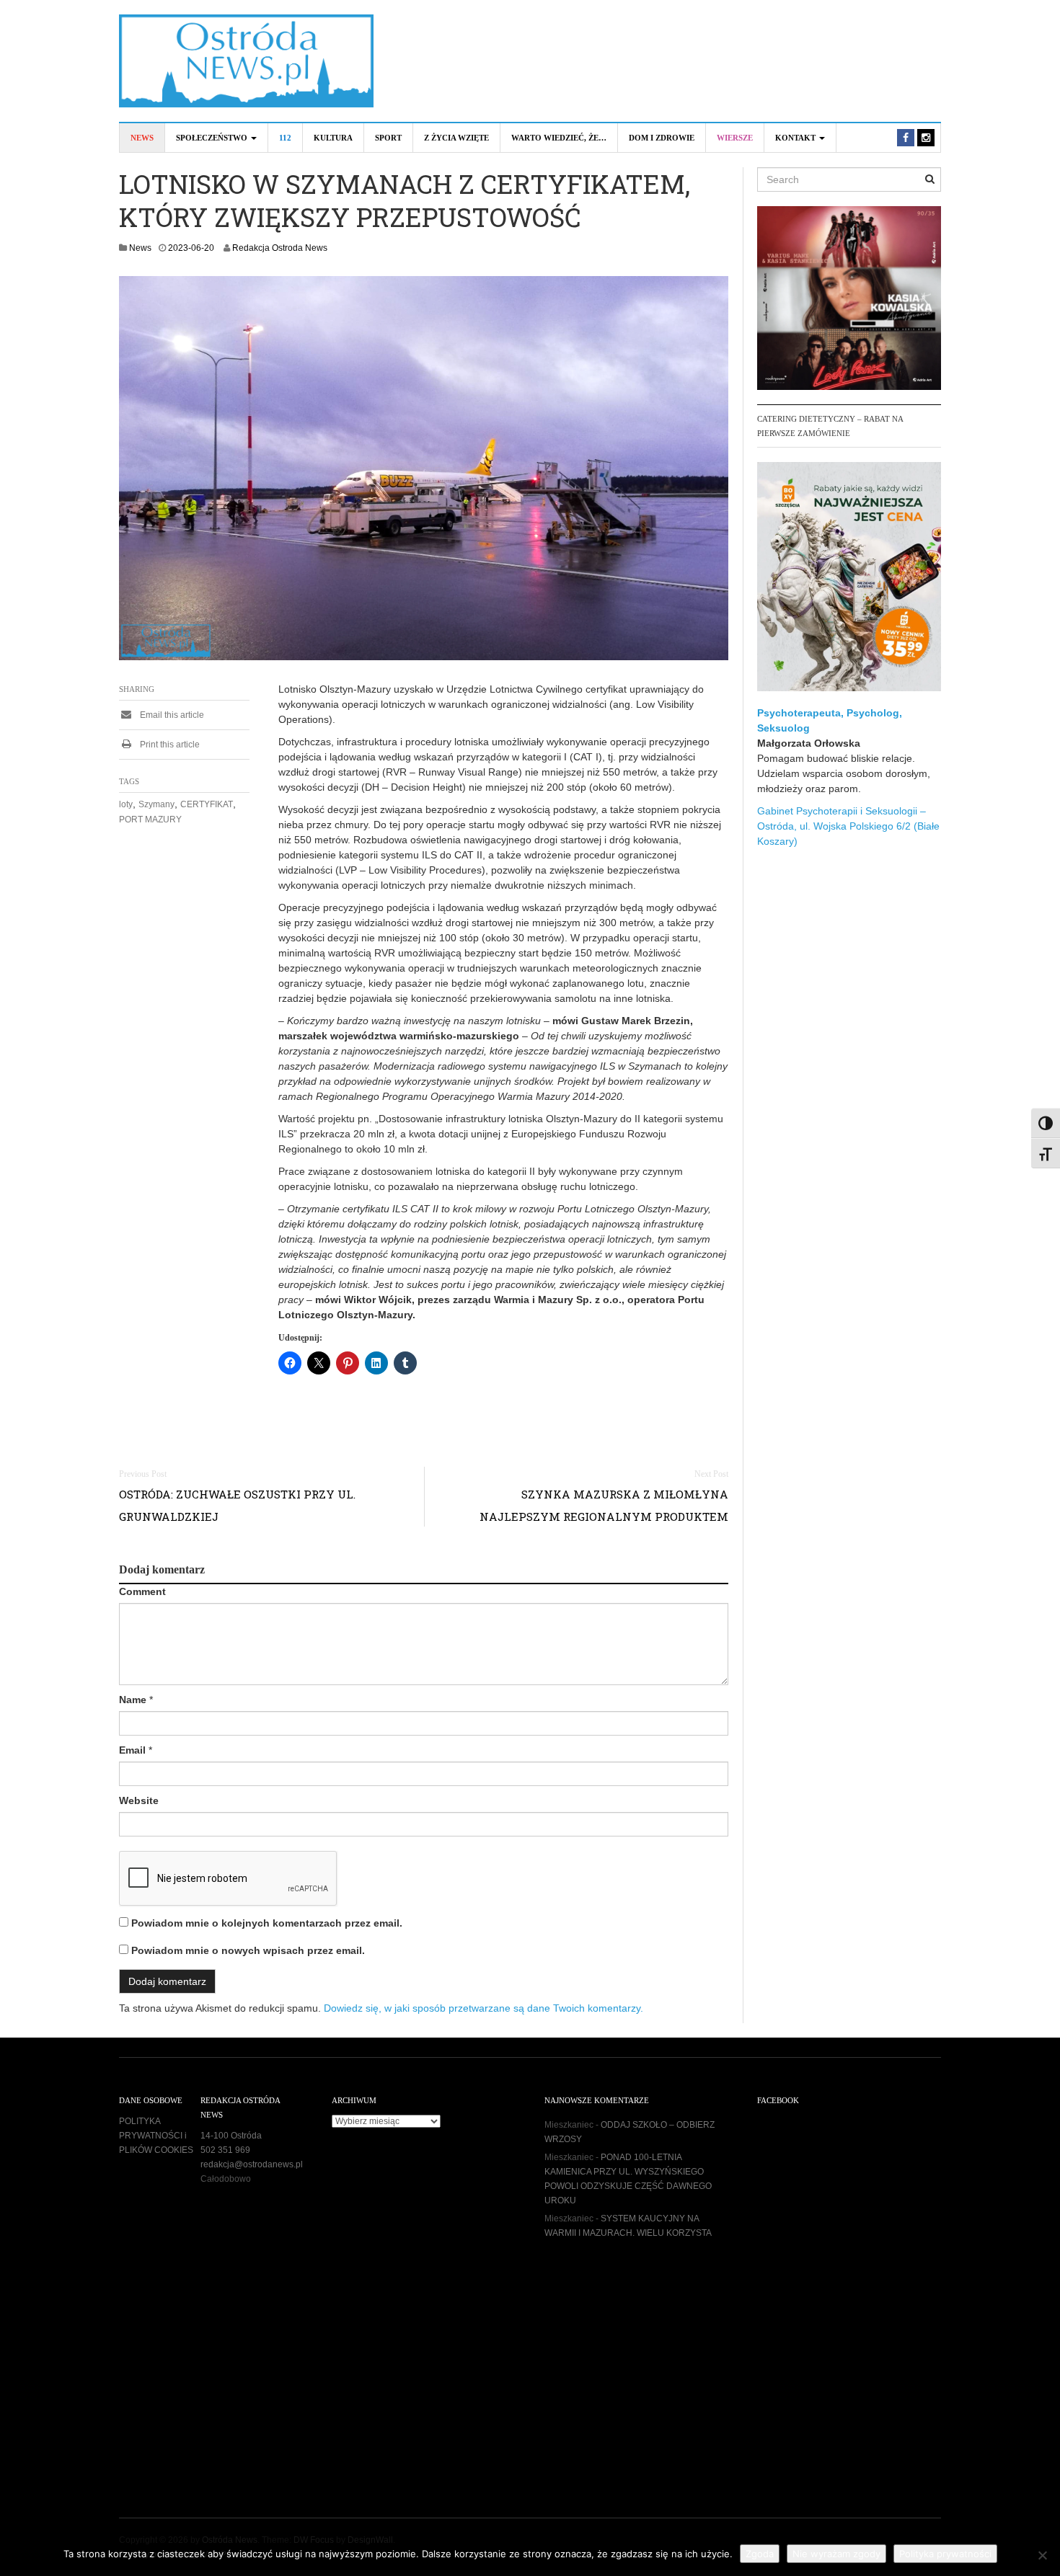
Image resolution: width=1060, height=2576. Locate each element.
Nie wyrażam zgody (836, 2554)
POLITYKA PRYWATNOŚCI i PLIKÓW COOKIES (156, 2136)
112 (285, 138)
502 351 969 (225, 2150)
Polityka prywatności (945, 2554)
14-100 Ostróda (231, 2136)
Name (133, 1700)
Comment (142, 1591)
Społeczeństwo (213, 138)
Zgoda (760, 2554)
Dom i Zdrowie (662, 138)
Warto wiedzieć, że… (559, 138)
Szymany (156, 804)
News (142, 138)
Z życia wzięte (456, 138)
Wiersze (735, 138)
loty (126, 804)
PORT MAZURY (150, 820)
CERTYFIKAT (207, 804)
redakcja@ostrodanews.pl (252, 2164)
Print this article (169, 745)
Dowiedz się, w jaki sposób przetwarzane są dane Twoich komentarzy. (483, 2008)
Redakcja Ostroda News (280, 248)
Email (132, 1750)
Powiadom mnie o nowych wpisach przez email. (248, 1950)
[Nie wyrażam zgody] (1042, 2555)
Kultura (333, 138)
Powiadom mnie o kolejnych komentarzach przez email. (267, 1923)
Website (139, 1800)
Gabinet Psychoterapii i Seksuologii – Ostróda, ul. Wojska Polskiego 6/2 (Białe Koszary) (848, 826)
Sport (388, 138)
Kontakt (796, 138)
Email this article (171, 715)
